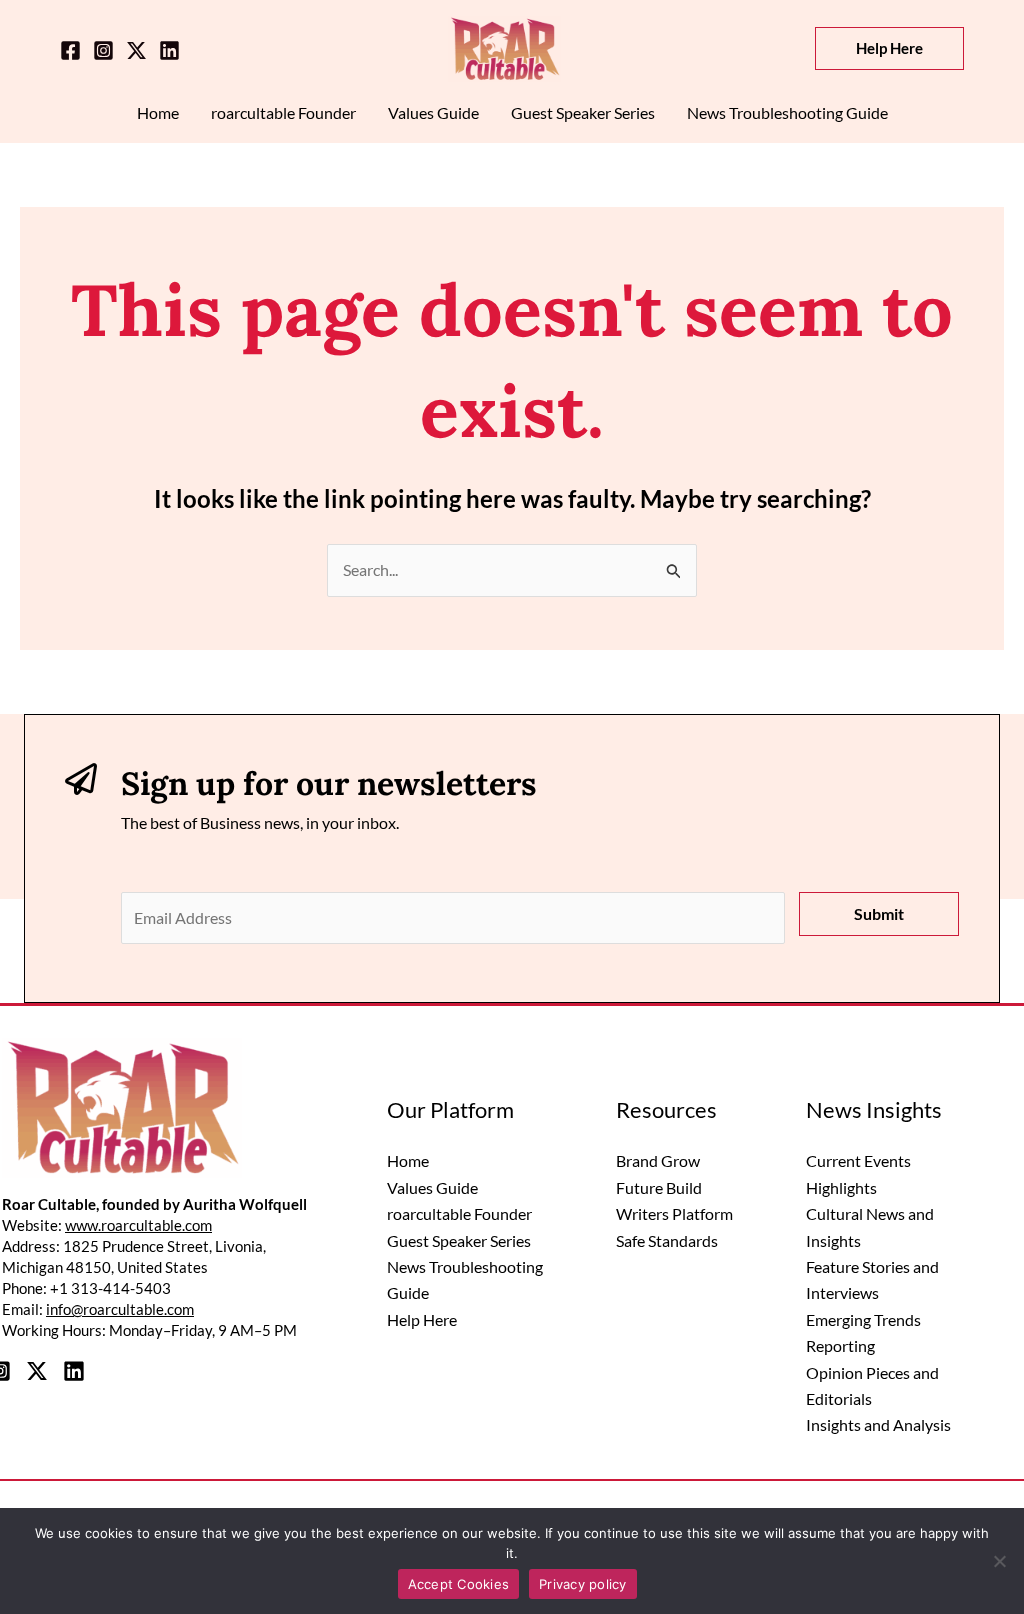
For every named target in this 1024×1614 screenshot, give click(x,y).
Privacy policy (583, 1584)
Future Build (659, 1187)
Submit (879, 913)
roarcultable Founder (459, 1213)
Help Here (422, 1319)
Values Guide (432, 1187)
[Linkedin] (169, 50)
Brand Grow (658, 1160)
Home (408, 1160)
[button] (889, 48)
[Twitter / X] (136, 50)
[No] (999, 1561)
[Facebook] (70, 50)
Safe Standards (667, 1240)
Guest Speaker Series (459, 1240)
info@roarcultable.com (120, 1309)
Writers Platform (674, 1213)
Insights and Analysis (878, 1424)
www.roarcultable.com (138, 1225)
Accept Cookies (459, 1584)
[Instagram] (103, 50)
